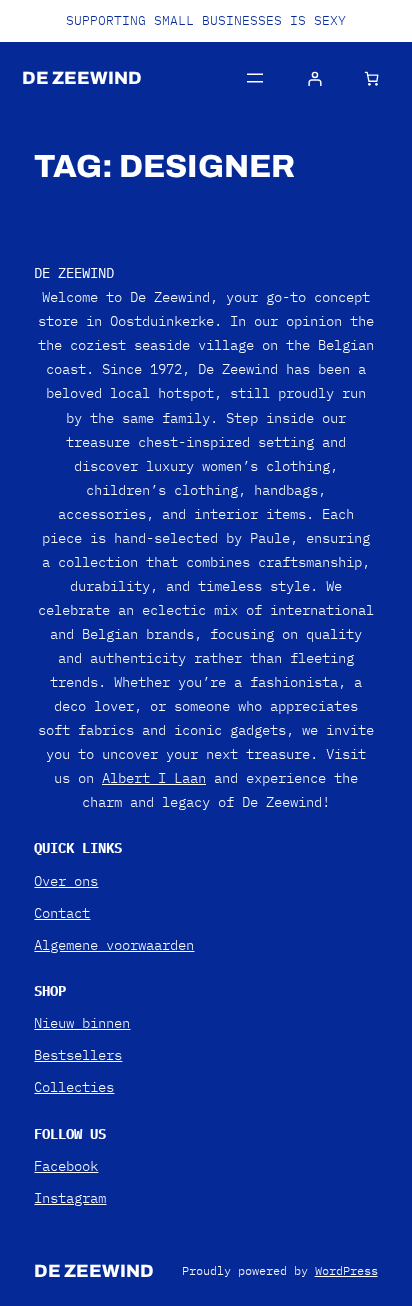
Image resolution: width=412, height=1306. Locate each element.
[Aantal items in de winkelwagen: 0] (371, 78)
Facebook (66, 1166)
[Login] (313, 78)
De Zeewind (82, 78)
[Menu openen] (255, 78)
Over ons (66, 881)
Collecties (74, 1087)
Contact (62, 913)
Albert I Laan (154, 778)
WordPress (346, 1270)
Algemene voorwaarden (114, 945)
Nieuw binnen (82, 1023)
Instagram (70, 1198)
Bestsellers (78, 1055)
